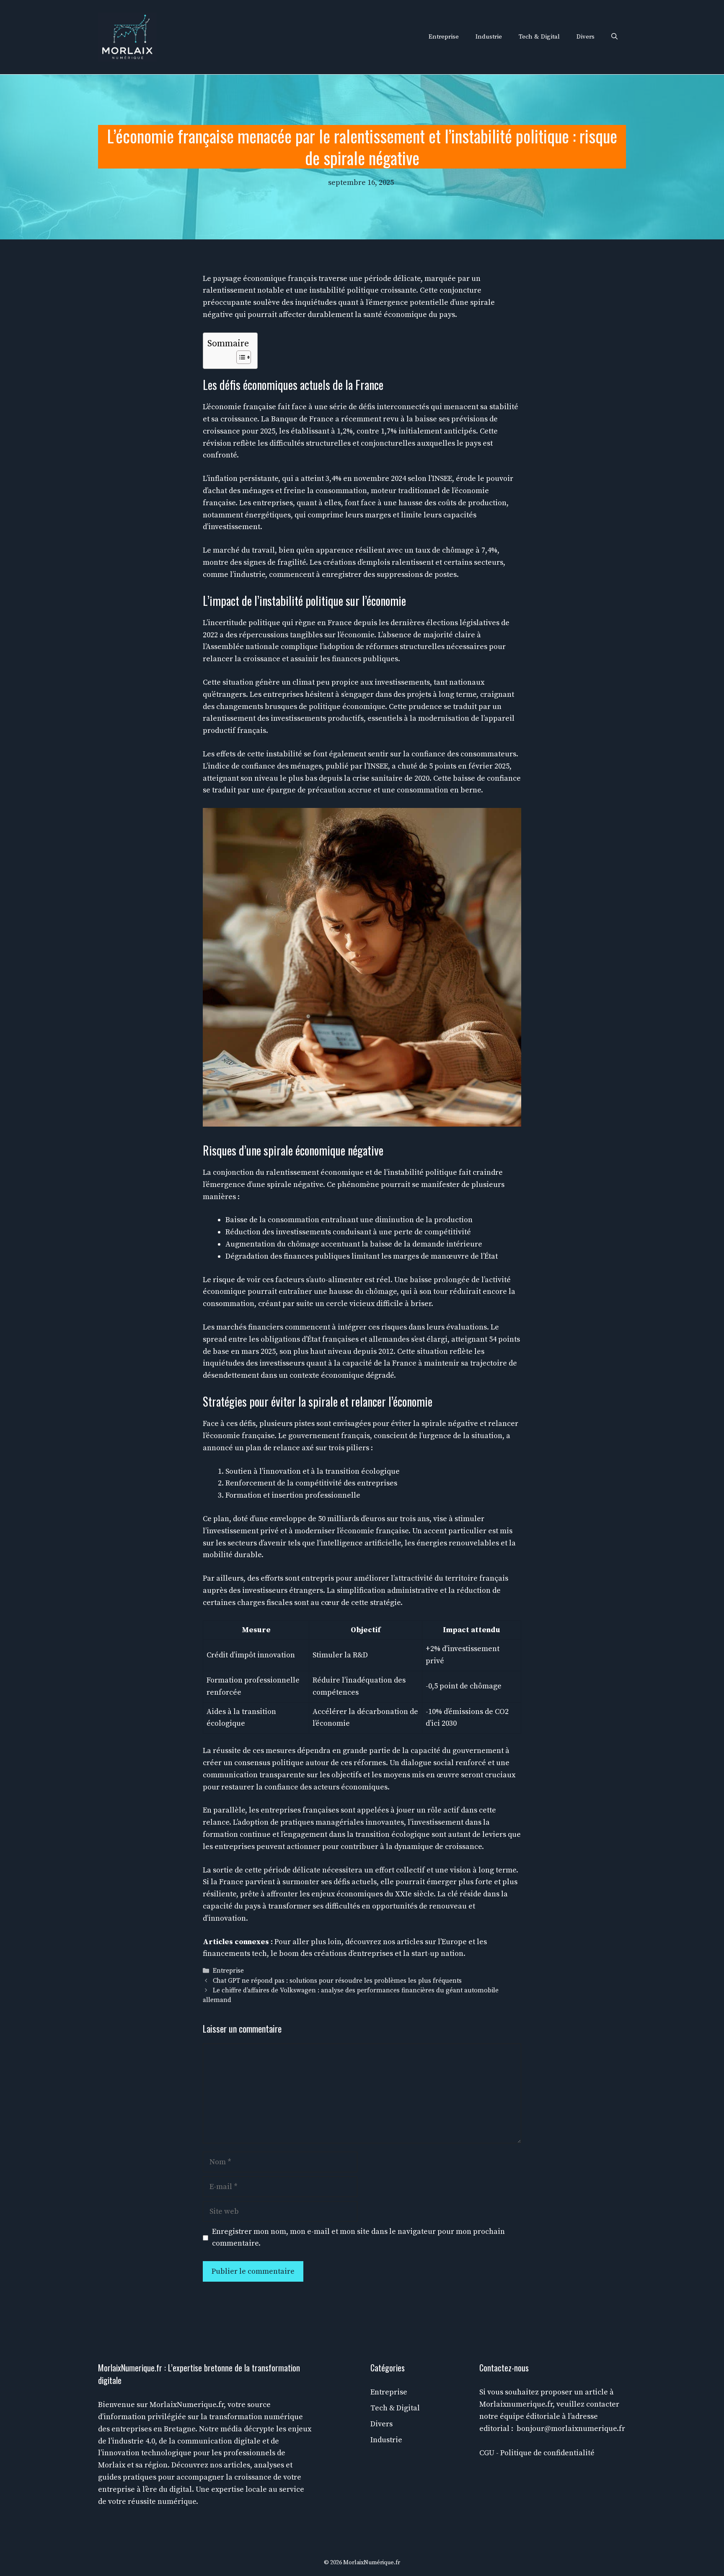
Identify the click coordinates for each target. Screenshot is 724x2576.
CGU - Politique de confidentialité (537, 2453)
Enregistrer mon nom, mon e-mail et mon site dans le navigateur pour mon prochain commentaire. (358, 2238)
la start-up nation (433, 1954)
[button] (614, 37)
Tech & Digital (539, 37)
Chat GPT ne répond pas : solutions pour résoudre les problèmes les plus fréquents (337, 1981)
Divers (586, 37)
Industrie (489, 37)
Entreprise (444, 37)
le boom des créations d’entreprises (332, 1954)
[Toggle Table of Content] (239, 357)
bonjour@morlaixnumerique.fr (571, 2429)
